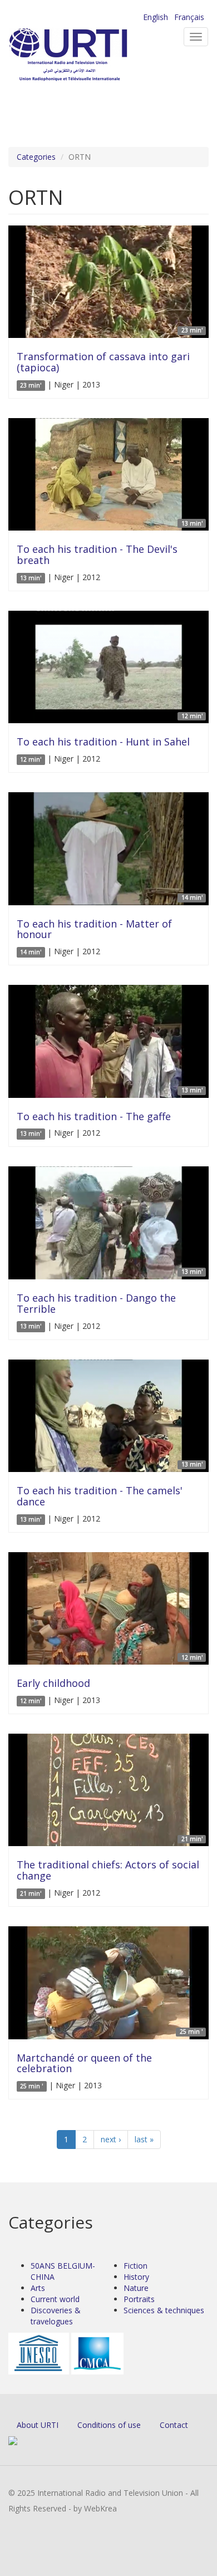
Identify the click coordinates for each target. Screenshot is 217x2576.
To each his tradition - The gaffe (94, 1116)
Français (189, 17)
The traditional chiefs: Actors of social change (108, 1870)
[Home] (86, 56)
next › (111, 2139)
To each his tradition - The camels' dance (100, 1496)
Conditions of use (109, 2425)
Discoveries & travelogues (56, 2316)
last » (144, 2139)
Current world (55, 2299)
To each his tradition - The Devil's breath (97, 555)
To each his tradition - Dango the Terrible (96, 1303)
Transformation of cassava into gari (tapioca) (103, 362)
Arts (38, 2288)
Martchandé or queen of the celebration (84, 2063)
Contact (174, 2425)
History (136, 2277)
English (156, 17)
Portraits (139, 2299)
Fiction (135, 2266)
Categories (36, 157)
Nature (136, 2288)
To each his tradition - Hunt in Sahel (103, 742)
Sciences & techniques (164, 2310)
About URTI (38, 2425)
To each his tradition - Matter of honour (94, 929)
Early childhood (53, 1683)
